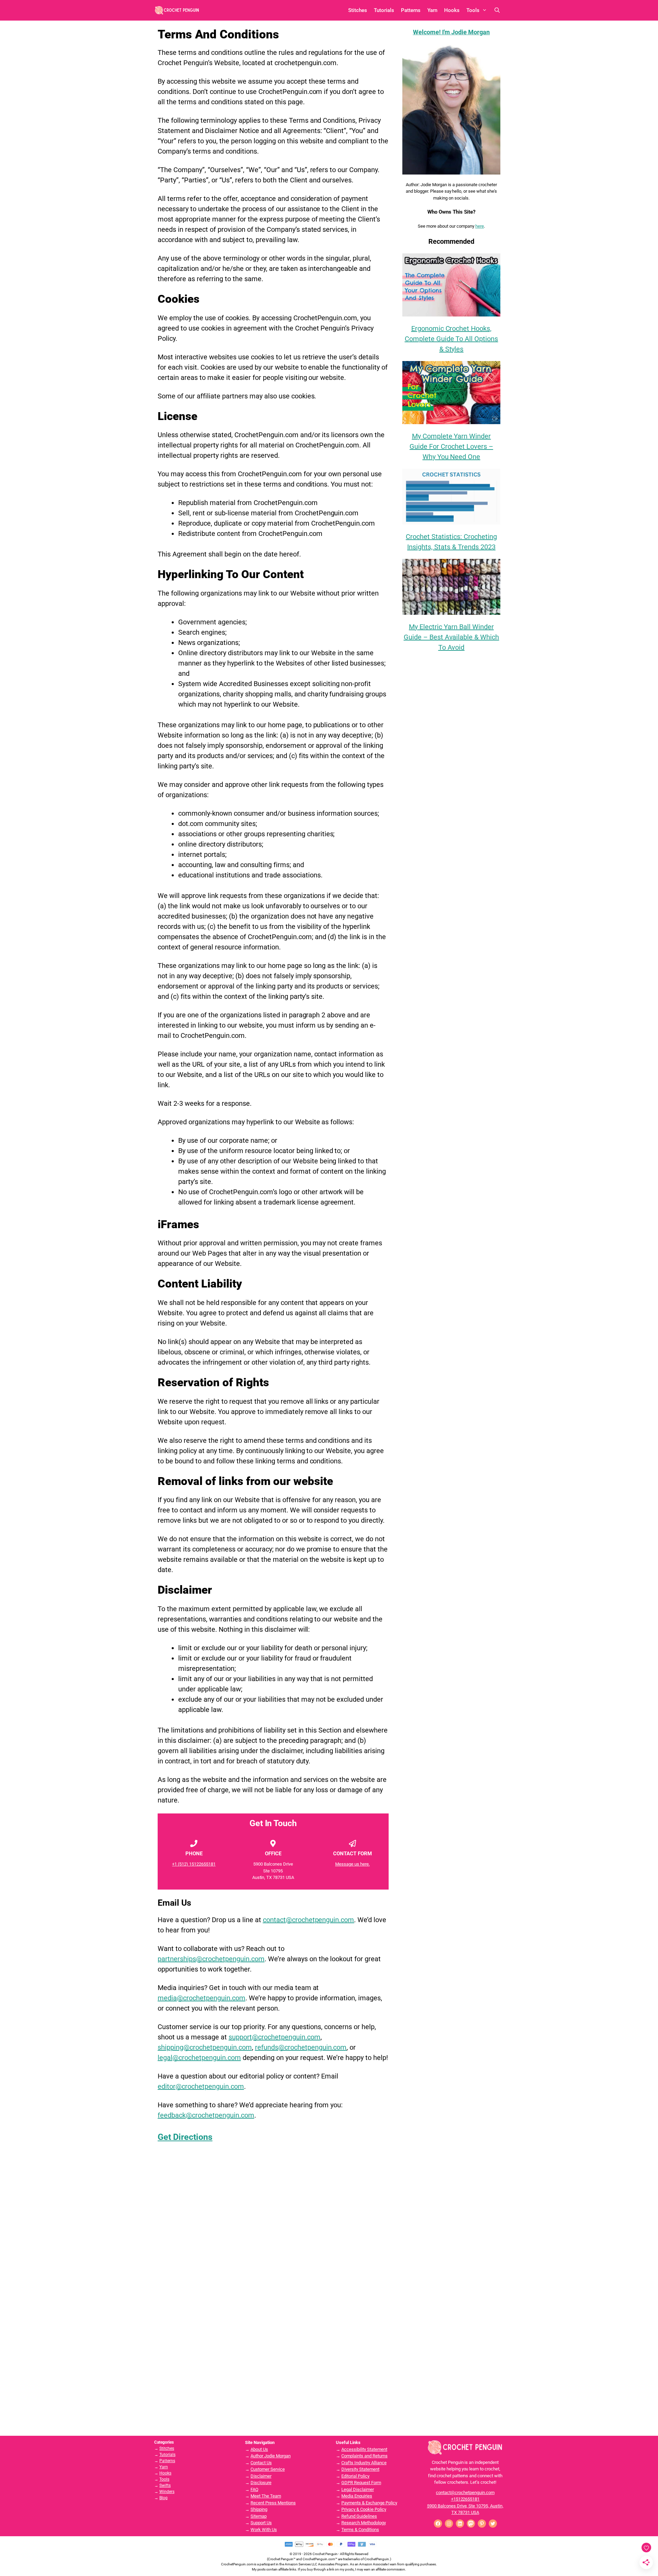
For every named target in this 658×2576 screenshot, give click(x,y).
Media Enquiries (357, 2496)
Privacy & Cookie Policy (364, 2509)
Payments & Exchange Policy (369, 2503)
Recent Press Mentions (273, 2503)
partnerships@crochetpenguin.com (211, 1959)
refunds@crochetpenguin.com (301, 2047)
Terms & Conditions (360, 2530)
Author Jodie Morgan (271, 2456)
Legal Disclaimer (358, 2489)
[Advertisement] (451, 771)
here (480, 226)
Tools (473, 10)
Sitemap (259, 2516)
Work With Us (264, 2530)
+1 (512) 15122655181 (194, 1864)
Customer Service (268, 2469)
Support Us (261, 2523)
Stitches (358, 10)
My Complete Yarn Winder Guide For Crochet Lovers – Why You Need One (451, 446)
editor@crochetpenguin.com (201, 2086)
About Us (259, 2449)
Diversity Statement (360, 2469)
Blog (163, 2498)
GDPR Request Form (361, 2483)
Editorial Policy (355, 2476)
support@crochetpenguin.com (275, 2037)
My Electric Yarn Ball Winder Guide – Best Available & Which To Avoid (452, 637)
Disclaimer (261, 2476)
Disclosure (261, 2483)
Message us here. (352, 1864)
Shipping (259, 2509)
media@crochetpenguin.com (202, 1998)
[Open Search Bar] (497, 10)
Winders (167, 2492)
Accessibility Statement (364, 2449)
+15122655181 (465, 2499)
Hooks (452, 10)
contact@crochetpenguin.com (309, 1920)
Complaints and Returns (364, 2456)
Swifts (165, 2485)
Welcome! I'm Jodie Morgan (452, 32)
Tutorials (384, 10)
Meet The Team (266, 2496)
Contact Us (261, 2463)
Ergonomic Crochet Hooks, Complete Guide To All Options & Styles (452, 339)
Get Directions (185, 2137)
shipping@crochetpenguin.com (205, 2047)
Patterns (411, 10)
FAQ (254, 2489)
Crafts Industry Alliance (364, 2463)
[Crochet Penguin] (177, 10)
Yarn (432, 10)
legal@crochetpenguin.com (199, 2058)
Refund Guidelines (359, 2516)
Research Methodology (364, 2523)
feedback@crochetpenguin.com (206, 2115)
